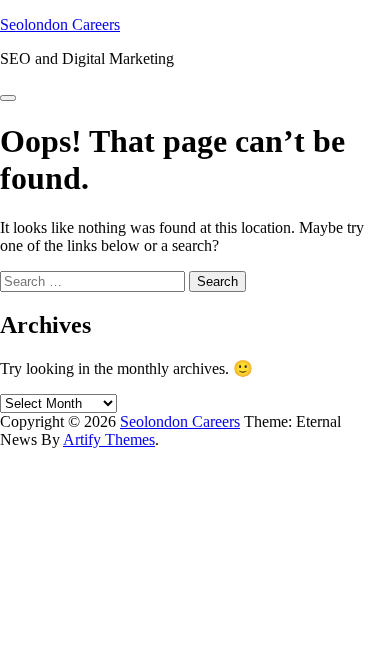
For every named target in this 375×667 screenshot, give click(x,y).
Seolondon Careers (60, 24)
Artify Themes (109, 439)
